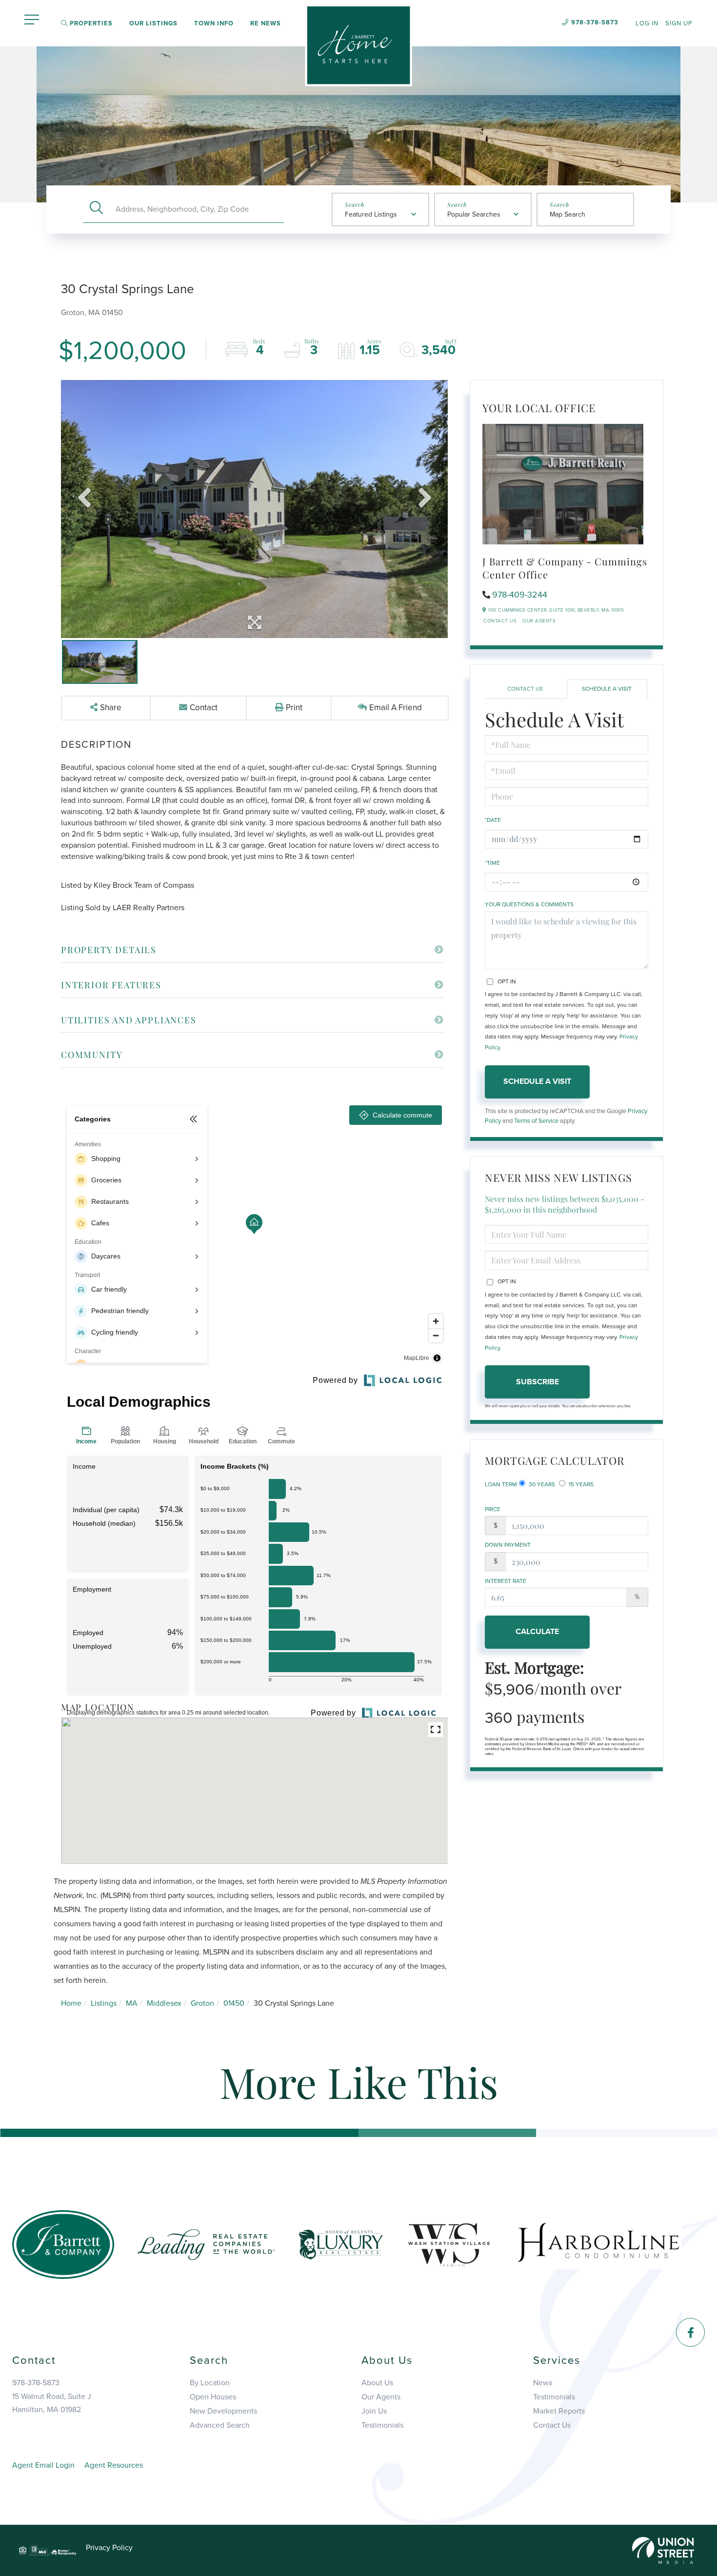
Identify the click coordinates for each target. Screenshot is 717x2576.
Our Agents (539, 621)
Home (71, 2003)
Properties (90, 23)
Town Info (214, 23)
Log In (647, 23)
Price (493, 1509)
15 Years (580, 1484)
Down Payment (508, 1545)
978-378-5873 (595, 22)
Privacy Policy (109, 2548)
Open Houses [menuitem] (213, 2397)
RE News (266, 23)
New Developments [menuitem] (223, 2411)
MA (132, 2003)
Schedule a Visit (607, 689)
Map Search (568, 214)
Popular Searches (474, 214)
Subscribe (538, 1382)
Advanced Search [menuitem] (220, 2425)
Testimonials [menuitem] (382, 2425)
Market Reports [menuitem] (559, 2411)
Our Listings (153, 23)
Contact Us (500, 621)
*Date (493, 820)
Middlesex (164, 2003)
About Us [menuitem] (377, 2383)
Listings (104, 2003)
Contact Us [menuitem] (552, 2425)
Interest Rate (506, 1581)
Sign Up (679, 23)
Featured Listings (371, 214)
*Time (492, 863)
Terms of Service (536, 1121)
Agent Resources (114, 2465)
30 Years (541, 1484)
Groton (202, 2003)
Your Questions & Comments (529, 904)
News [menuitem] (543, 2383)
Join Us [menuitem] (374, 2411)
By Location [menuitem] (210, 2383)
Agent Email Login (43, 2465)
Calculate (537, 1632)
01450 (234, 2003)
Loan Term (501, 1484)
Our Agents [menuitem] (381, 2397)
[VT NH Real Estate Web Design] (663, 2550)
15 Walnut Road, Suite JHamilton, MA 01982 (52, 2403)
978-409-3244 (520, 595)
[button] (96, 209)
